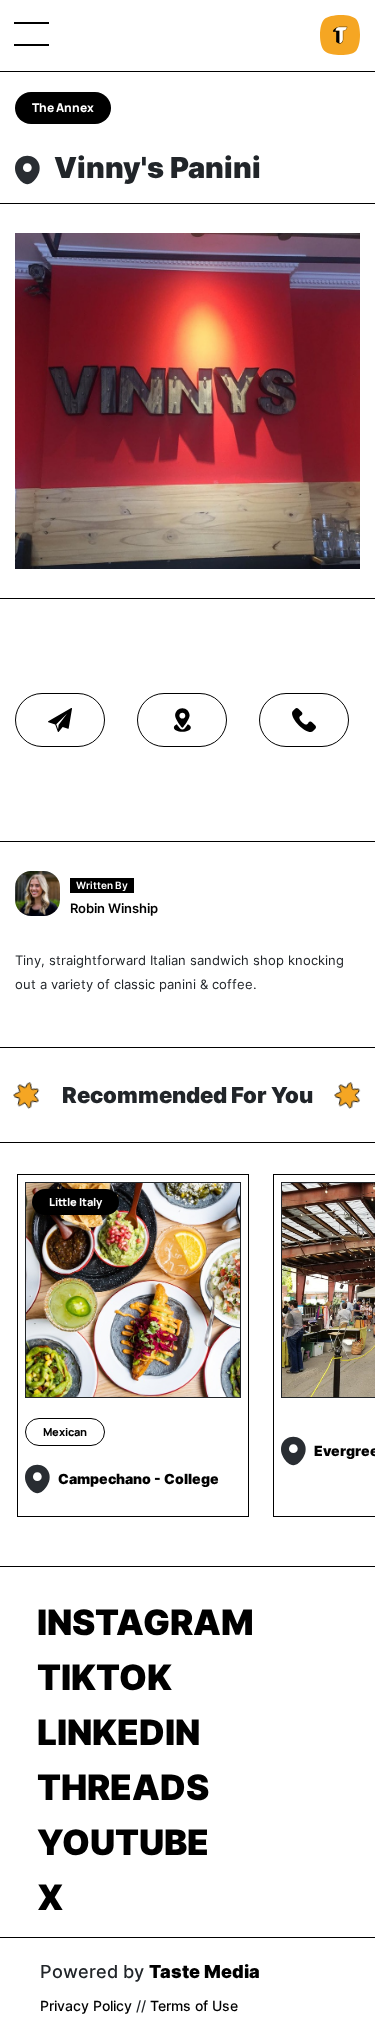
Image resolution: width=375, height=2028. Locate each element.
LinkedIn (118, 1732)
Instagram (145, 1622)
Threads (123, 1787)
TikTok (104, 1677)
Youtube (123, 1842)
